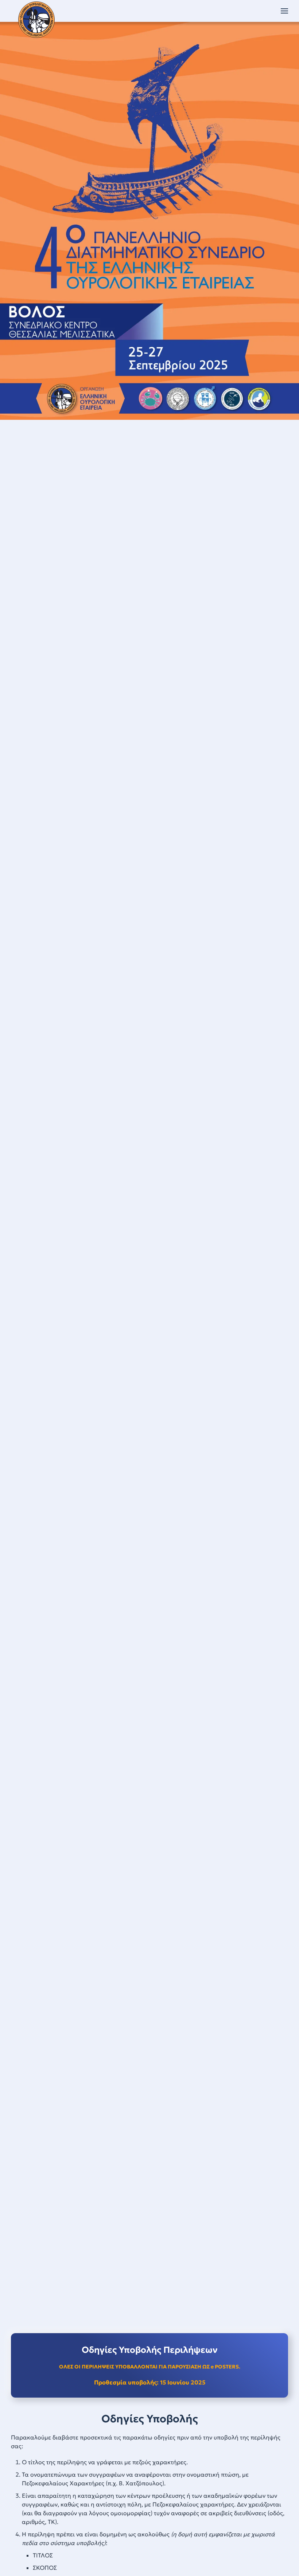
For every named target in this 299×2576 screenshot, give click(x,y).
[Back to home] (36, 20)
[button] (284, 11)
